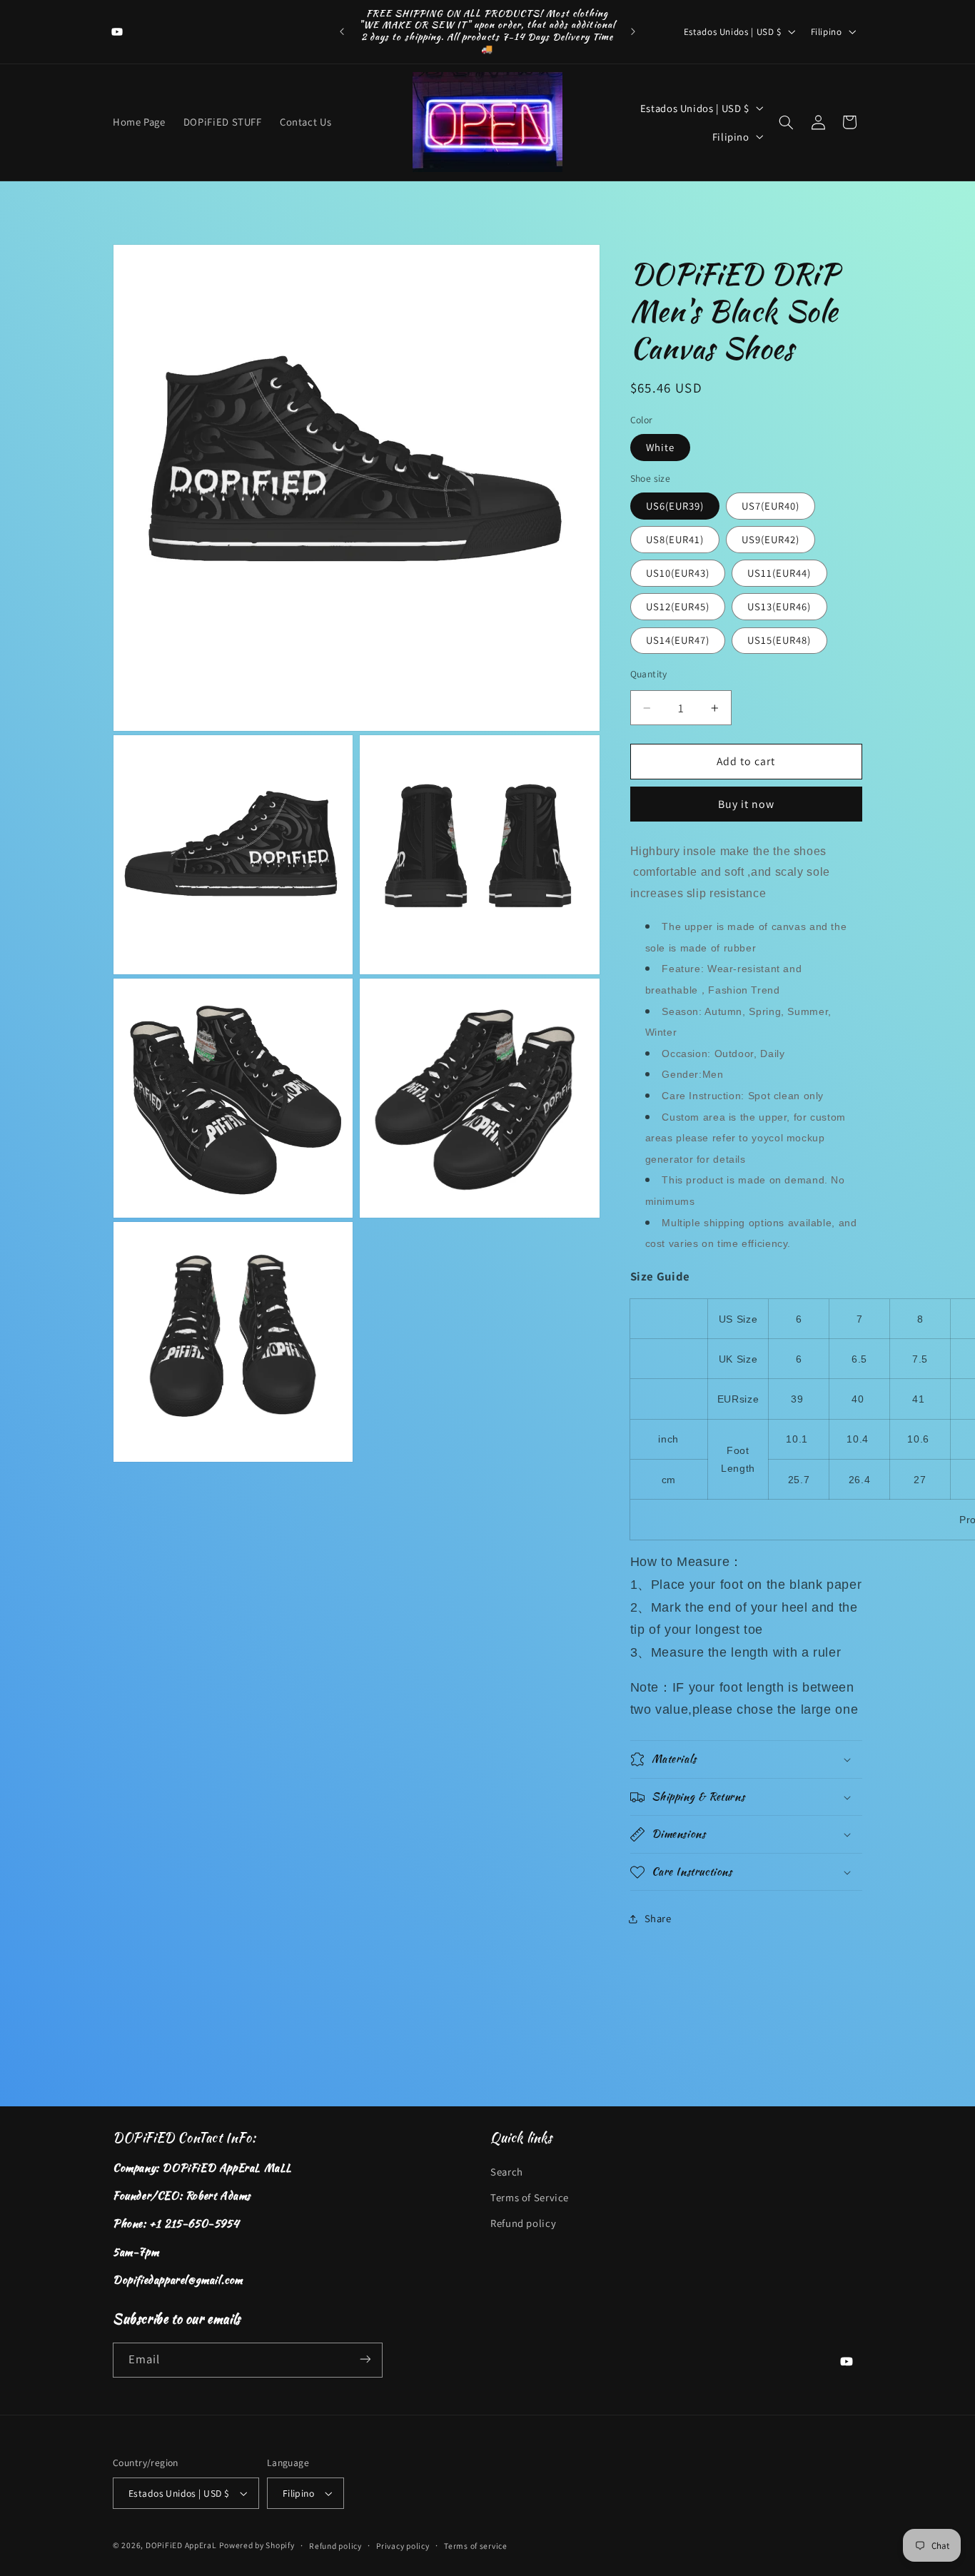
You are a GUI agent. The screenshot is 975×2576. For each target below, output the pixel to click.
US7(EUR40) (771, 506)
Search (507, 2172)
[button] (786, 122)
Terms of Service (530, 2197)
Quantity (649, 674)
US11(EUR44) (779, 573)
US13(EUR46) (779, 606)
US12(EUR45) (678, 606)
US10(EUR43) (678, 573)
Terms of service (476, 2546)
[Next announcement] (633, 31)
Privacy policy (403, 2546)
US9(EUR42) (771, 539)
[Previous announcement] (342, 31)
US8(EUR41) (675, 539)
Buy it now (747, 804)
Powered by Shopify (257, 2545)
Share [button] (658, 1918)
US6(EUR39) (675, 506)
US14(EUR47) (678, 640)
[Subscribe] (365, 2359)
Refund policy (523, 2224)
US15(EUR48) (779, 640)
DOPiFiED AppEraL (181, 2545)
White (660, 447)
